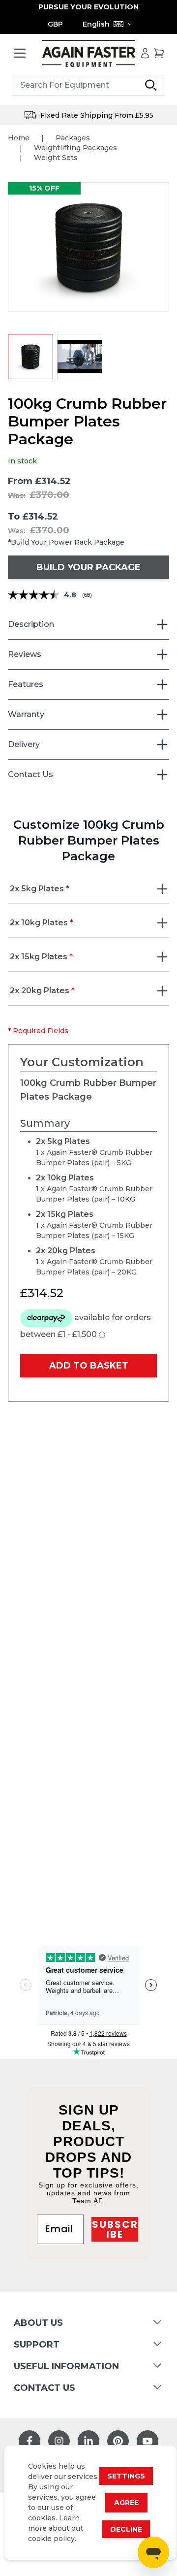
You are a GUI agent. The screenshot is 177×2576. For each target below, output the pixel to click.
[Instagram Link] (59, 2441)
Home (19, 138)
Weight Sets (56, 158)
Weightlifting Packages (75, 148)
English (96, 24)
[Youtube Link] (147, 2441)
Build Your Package (88, 567)
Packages (73, 138)
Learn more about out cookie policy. (56, 2528)
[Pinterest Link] (118, 2441)
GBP (55, 24)
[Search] (151, 85)
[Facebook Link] (29, 2441)
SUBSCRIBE (115, 2229)
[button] (88, 247)
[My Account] (145, 53)
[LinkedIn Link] (88, 2441)
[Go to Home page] (88, 53)
